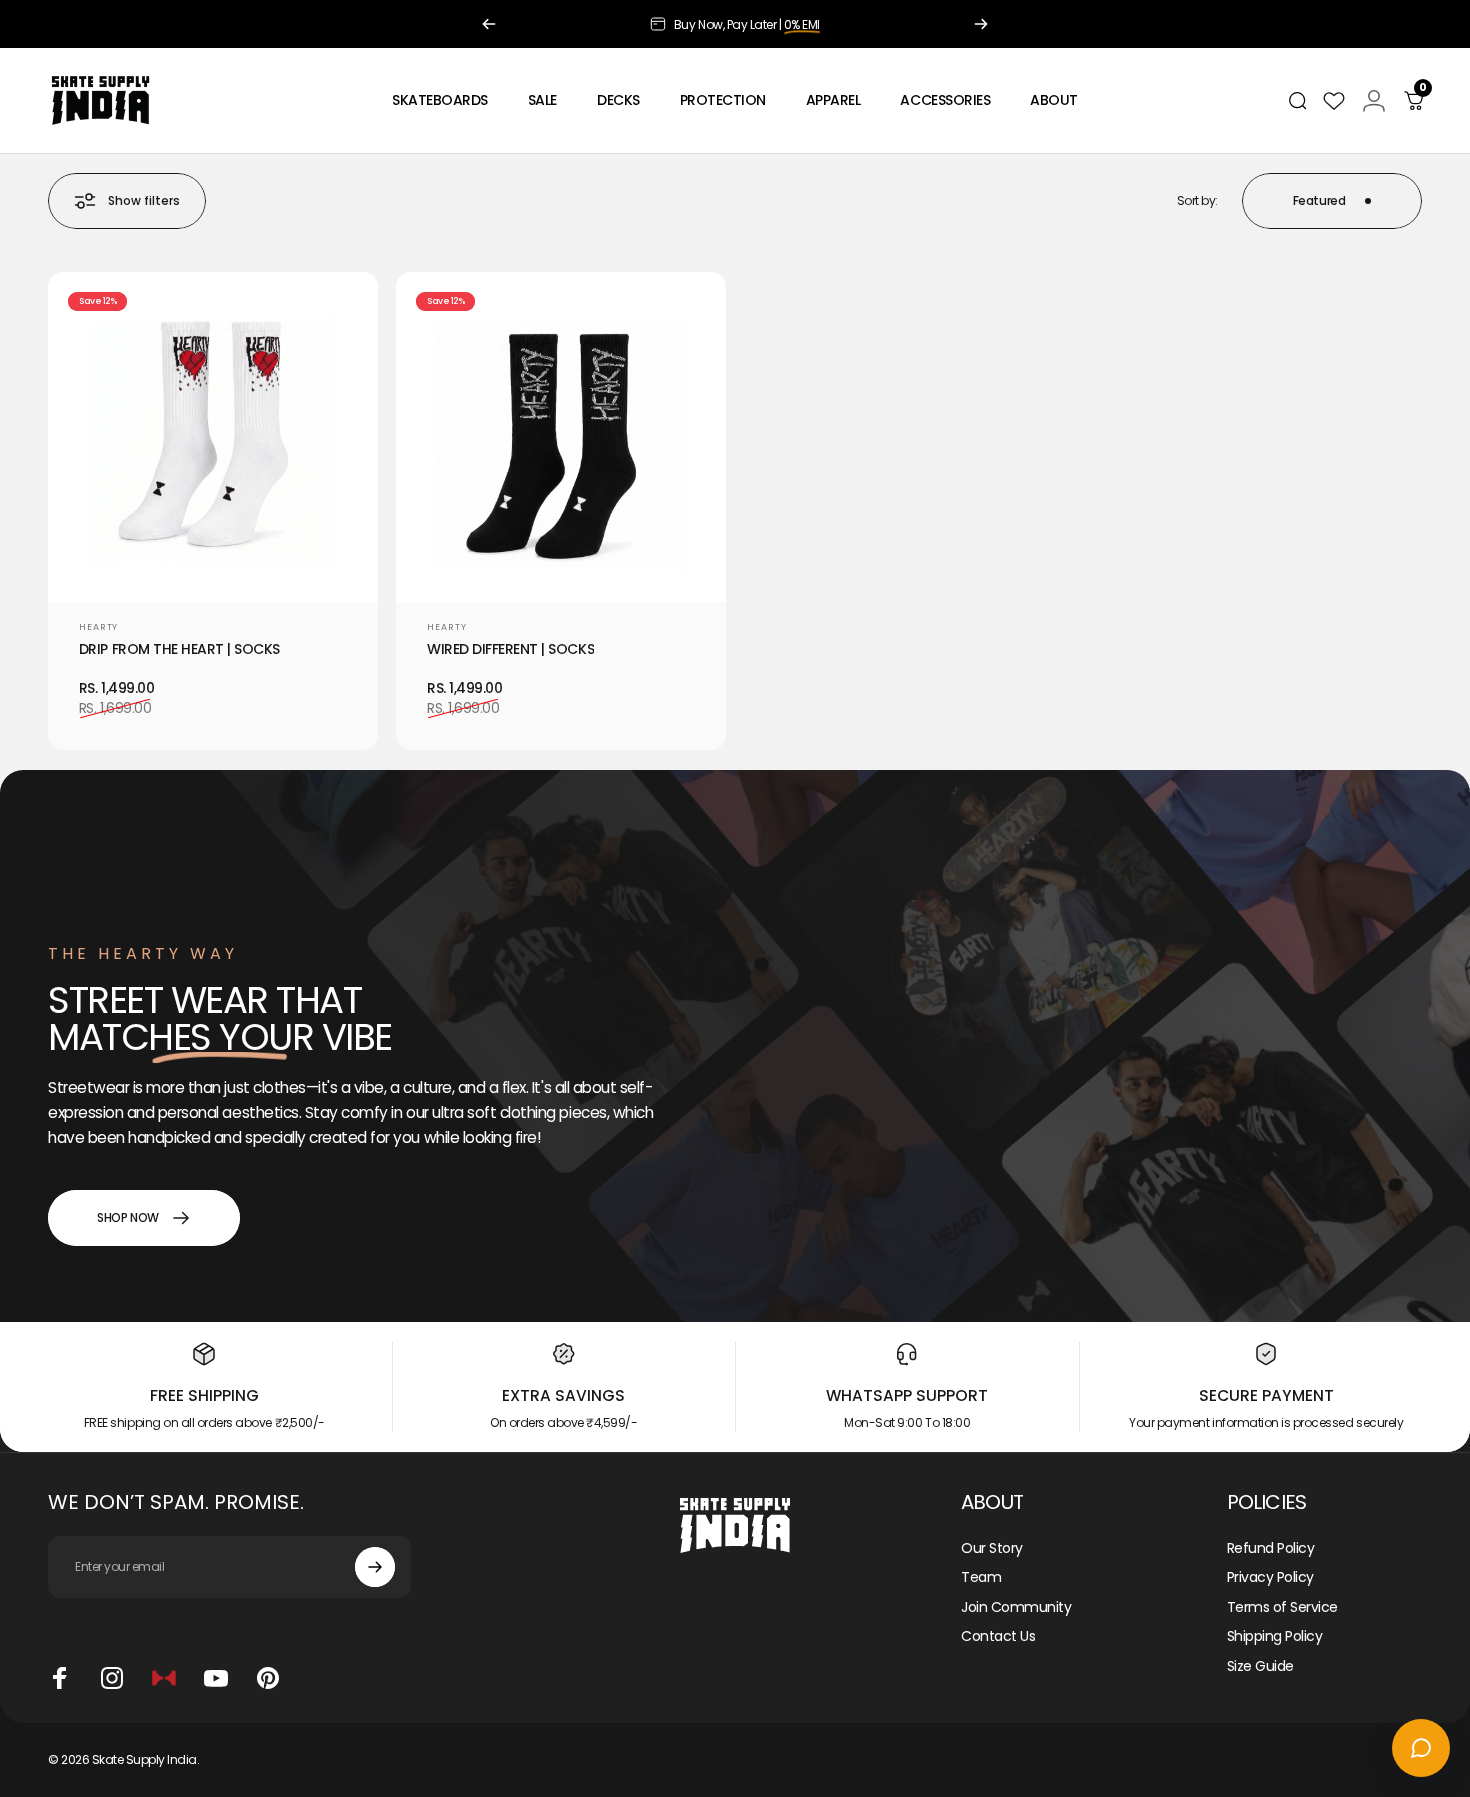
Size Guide (1260, 1667)
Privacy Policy (1270, 1578)
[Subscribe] (375, 1567)
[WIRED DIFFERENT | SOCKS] (561, 437)
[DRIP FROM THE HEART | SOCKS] (213, 437)
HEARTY (98, 627)
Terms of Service (1282, 1608)
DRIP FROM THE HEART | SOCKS (179, 649)
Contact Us (998, 1637)
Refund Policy (1271, 1549)
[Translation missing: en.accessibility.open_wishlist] (1334, 101)
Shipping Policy (1275, 1637)
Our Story (992, 1549)
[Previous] (489, 24)
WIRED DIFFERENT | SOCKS (510, 649)
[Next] (981, 24)
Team (981, 1578)
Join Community (1016, 1608)
